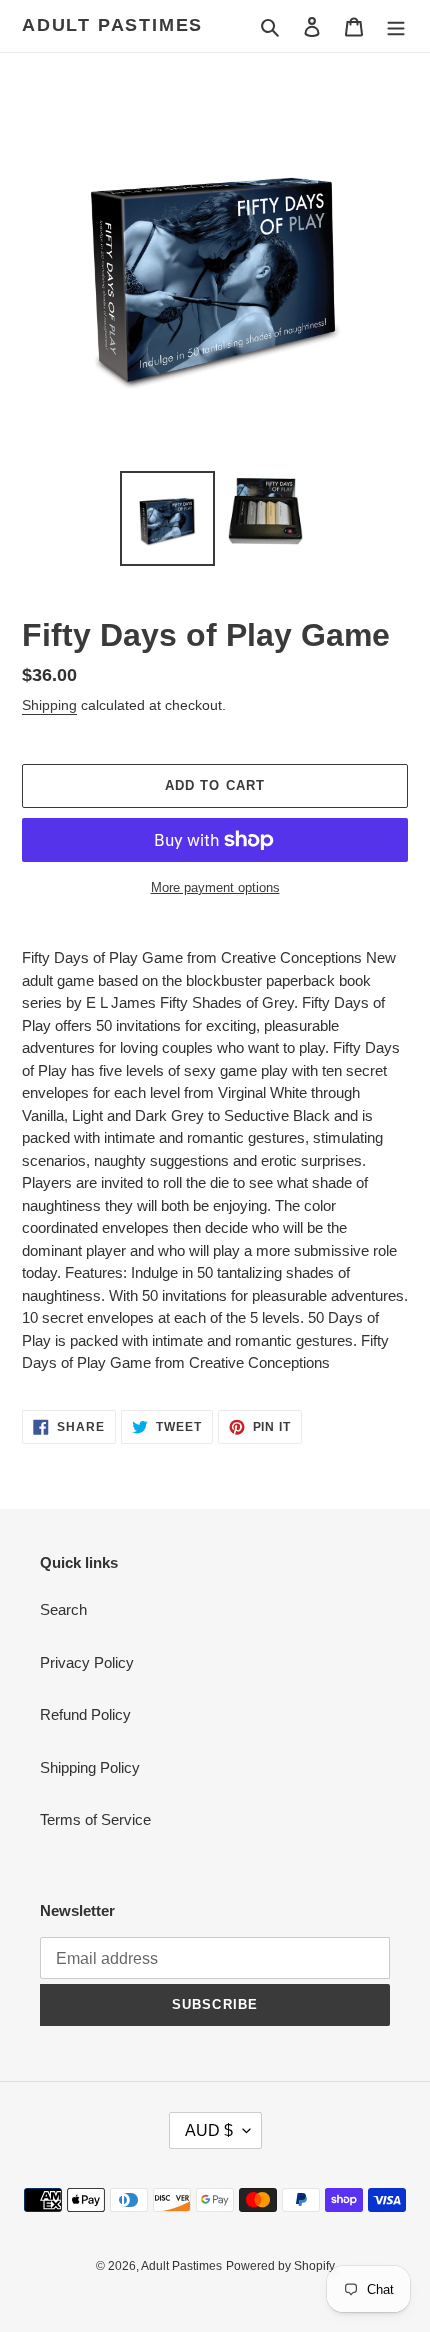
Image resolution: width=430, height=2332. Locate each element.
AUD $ (209, 2130)
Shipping (49, 705)
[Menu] (396, 26)
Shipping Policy (90, 1767)
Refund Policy (85, 1714)
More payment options (215, 887)
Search (63, 1609)
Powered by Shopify (280, 2266)
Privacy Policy (87, 1662)
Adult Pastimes (112, 25)
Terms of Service (95, 1819)
